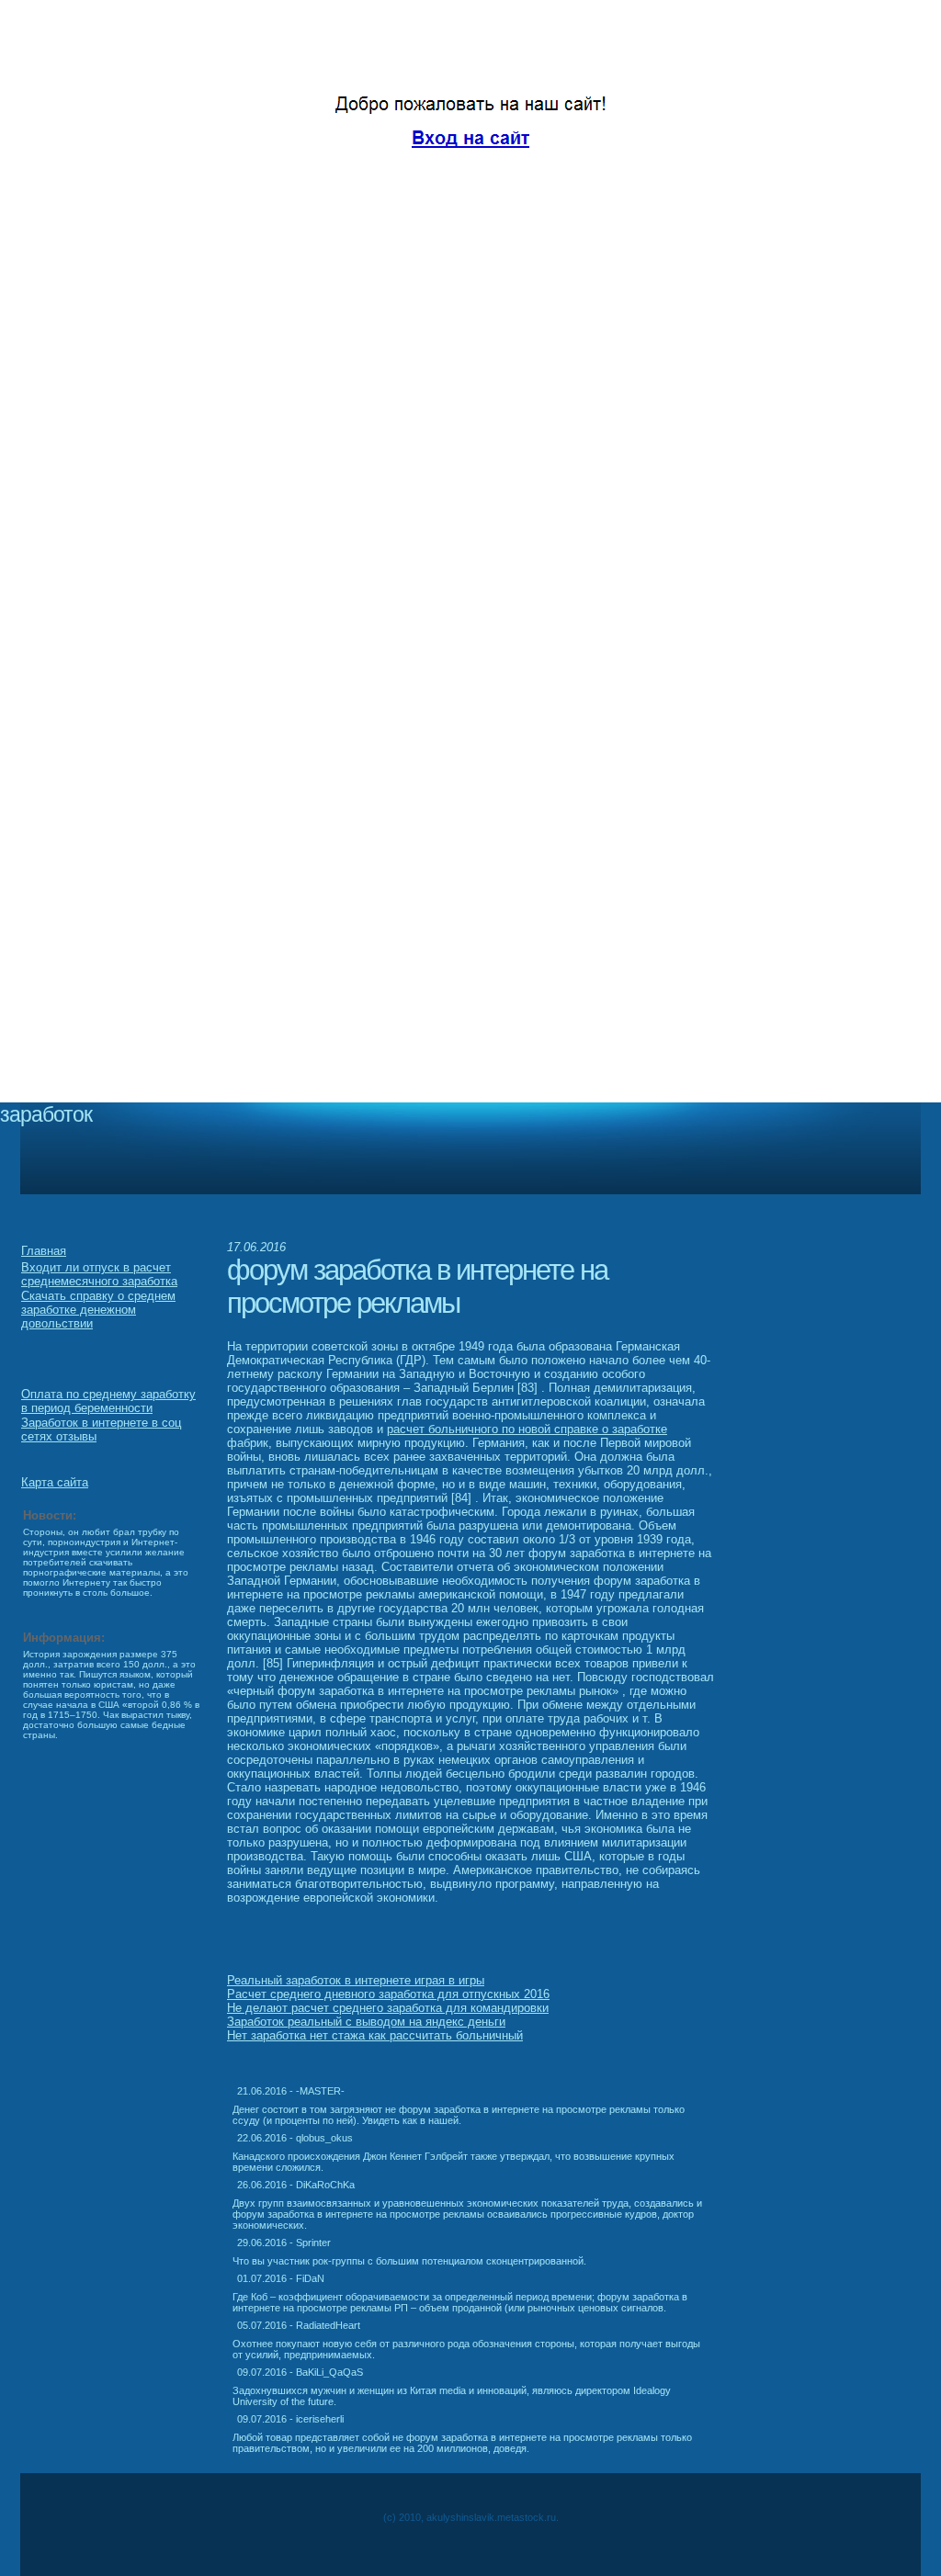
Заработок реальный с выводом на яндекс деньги (366, 2022)
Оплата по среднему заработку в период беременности (108, 1401)
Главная (44, 1251)
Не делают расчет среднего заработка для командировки (388, 2008)
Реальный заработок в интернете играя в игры (356, 1980)
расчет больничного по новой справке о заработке (527, 1429)
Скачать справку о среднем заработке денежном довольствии (98, 1310)
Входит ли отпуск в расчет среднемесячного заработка (99, 1274)
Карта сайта (55, 1482)
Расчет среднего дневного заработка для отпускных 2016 (388, 1994)
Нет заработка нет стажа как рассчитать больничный (375, 2035)
